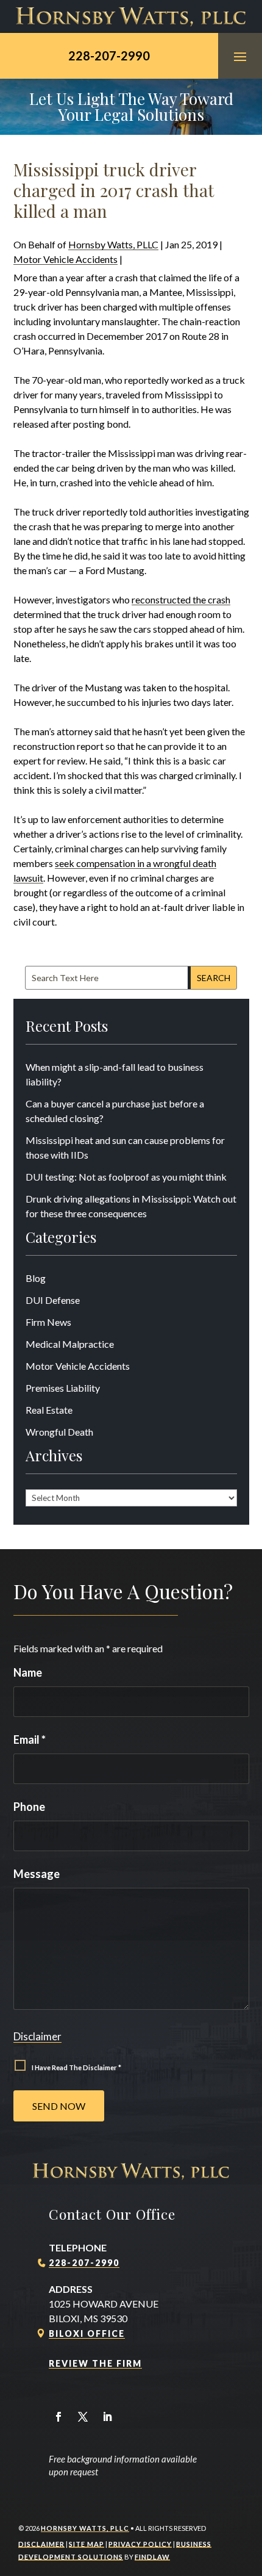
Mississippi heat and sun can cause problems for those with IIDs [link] (125, 1147)
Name (28, 1672)
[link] (131, 16)
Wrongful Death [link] (59, 1432)
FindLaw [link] (152, 2557)
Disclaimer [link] (41, 2544)
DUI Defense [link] (53, 1300)
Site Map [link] (87, 2544)
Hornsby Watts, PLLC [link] (113, 244)
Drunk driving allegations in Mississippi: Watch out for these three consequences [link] (131, 1206)
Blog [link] (36, 1278)
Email (30, 1740)
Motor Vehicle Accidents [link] (65, 259)
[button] (240, 56)
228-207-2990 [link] (109, 56)
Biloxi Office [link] (87, 2333)
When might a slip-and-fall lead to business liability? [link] (115, 1074)
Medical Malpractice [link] (70, 1344)
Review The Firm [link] (95, 2363)
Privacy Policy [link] (140, 2544)
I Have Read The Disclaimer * (76, 2067)
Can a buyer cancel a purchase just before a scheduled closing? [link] (115, 1111)
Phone (29, 1807)
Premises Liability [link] (63, 1388)
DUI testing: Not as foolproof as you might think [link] (126, 1177)
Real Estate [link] (49, 1410)
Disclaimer (37, 2036)
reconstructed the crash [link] (181, 599)
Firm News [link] (48, 1322)
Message (37, 1874)
